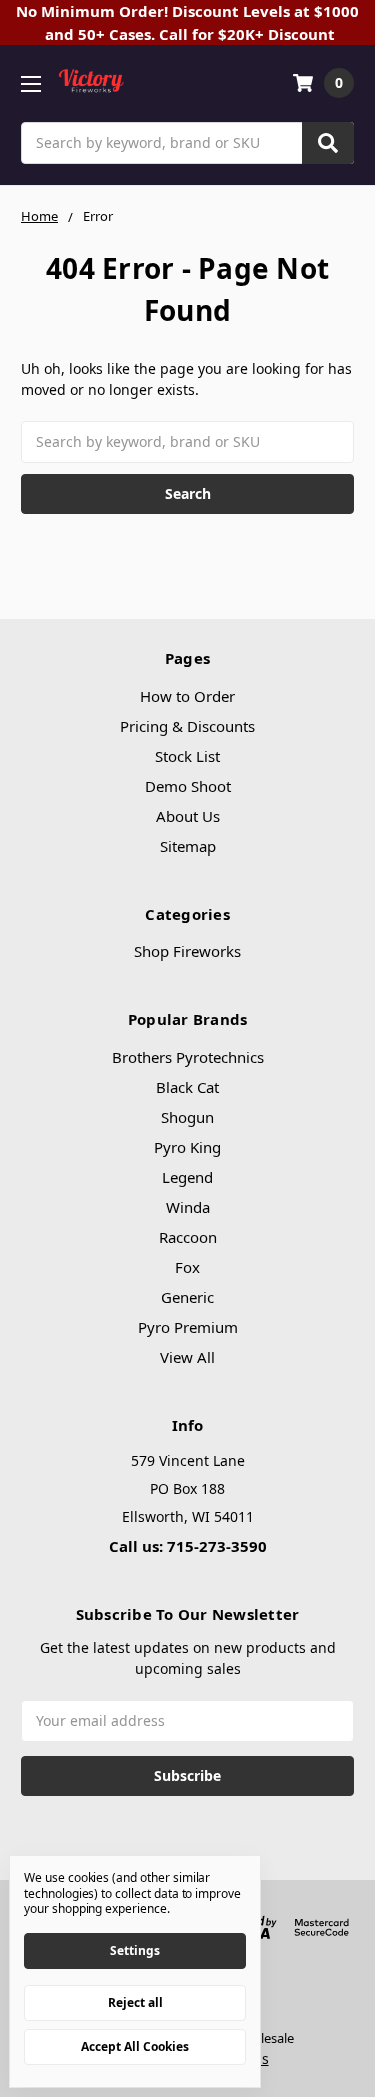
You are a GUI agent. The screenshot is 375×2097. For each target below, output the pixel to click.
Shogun (187, 1117)
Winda (188, 1207)
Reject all (135, 2002)
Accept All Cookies (135, 2046)
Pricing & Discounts (187, 726)
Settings (135, 1950)
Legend (187, 1177)
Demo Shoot (188, 786)
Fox (187, 1267)
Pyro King (187, 1147)
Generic (187, 1297)
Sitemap (188, 846)
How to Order (187, 696)
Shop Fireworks (187, 951)
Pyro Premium (188, 1327)
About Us (188, 816)
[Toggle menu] (30, 83)
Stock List (187, 756)
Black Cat (187, 1087)
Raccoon (188, 1237)
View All (187, 1357)
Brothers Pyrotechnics (188, 1057)
